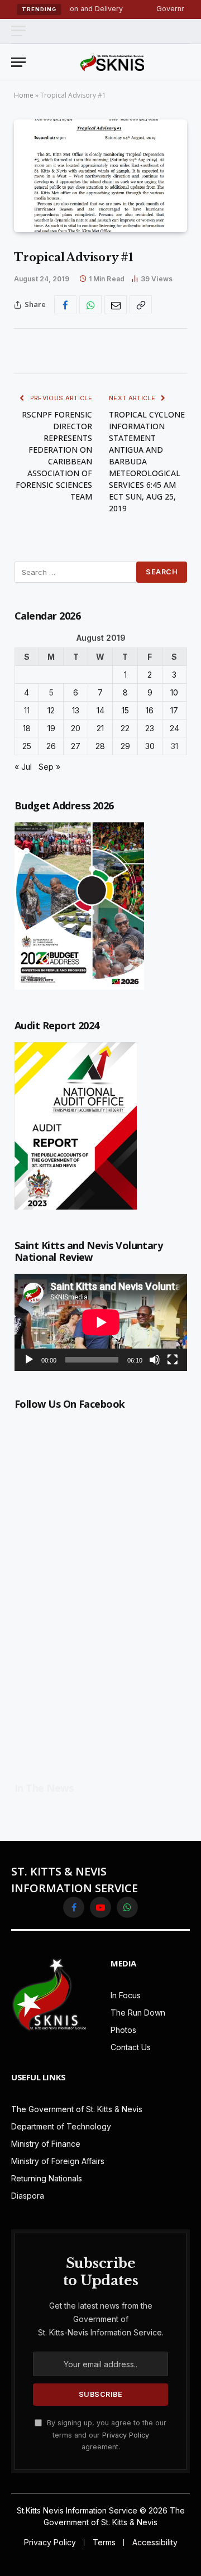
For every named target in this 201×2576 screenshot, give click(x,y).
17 (174, 710)
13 (76, 710)
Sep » (49, 767)
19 (51, 728)
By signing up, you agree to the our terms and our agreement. (106, 2435)
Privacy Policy (126, 2435)
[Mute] (155, 1360)
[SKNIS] (112, 62)
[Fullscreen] (173, 1360)
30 (150, 746)
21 (100, 728)
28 (100, 746)
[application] (101, 1322)
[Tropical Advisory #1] (100, 176)
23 (150, 728)
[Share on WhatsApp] (90, 305)
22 (125, 728)
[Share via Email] (116, 305)
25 (27, 746)
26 (51, 746)
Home (24, 95)
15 (125, 710)
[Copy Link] (141, 305)
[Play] (29, 1360)
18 (27, 728)
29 (125, 746)
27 (76, 746)
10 (174, 692)
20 (76, 728)
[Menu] (18, 31)
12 (51, 710)
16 (150, 710)
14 (100, 710)
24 (174, 728)
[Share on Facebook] (65, 305)
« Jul (23, 767)
